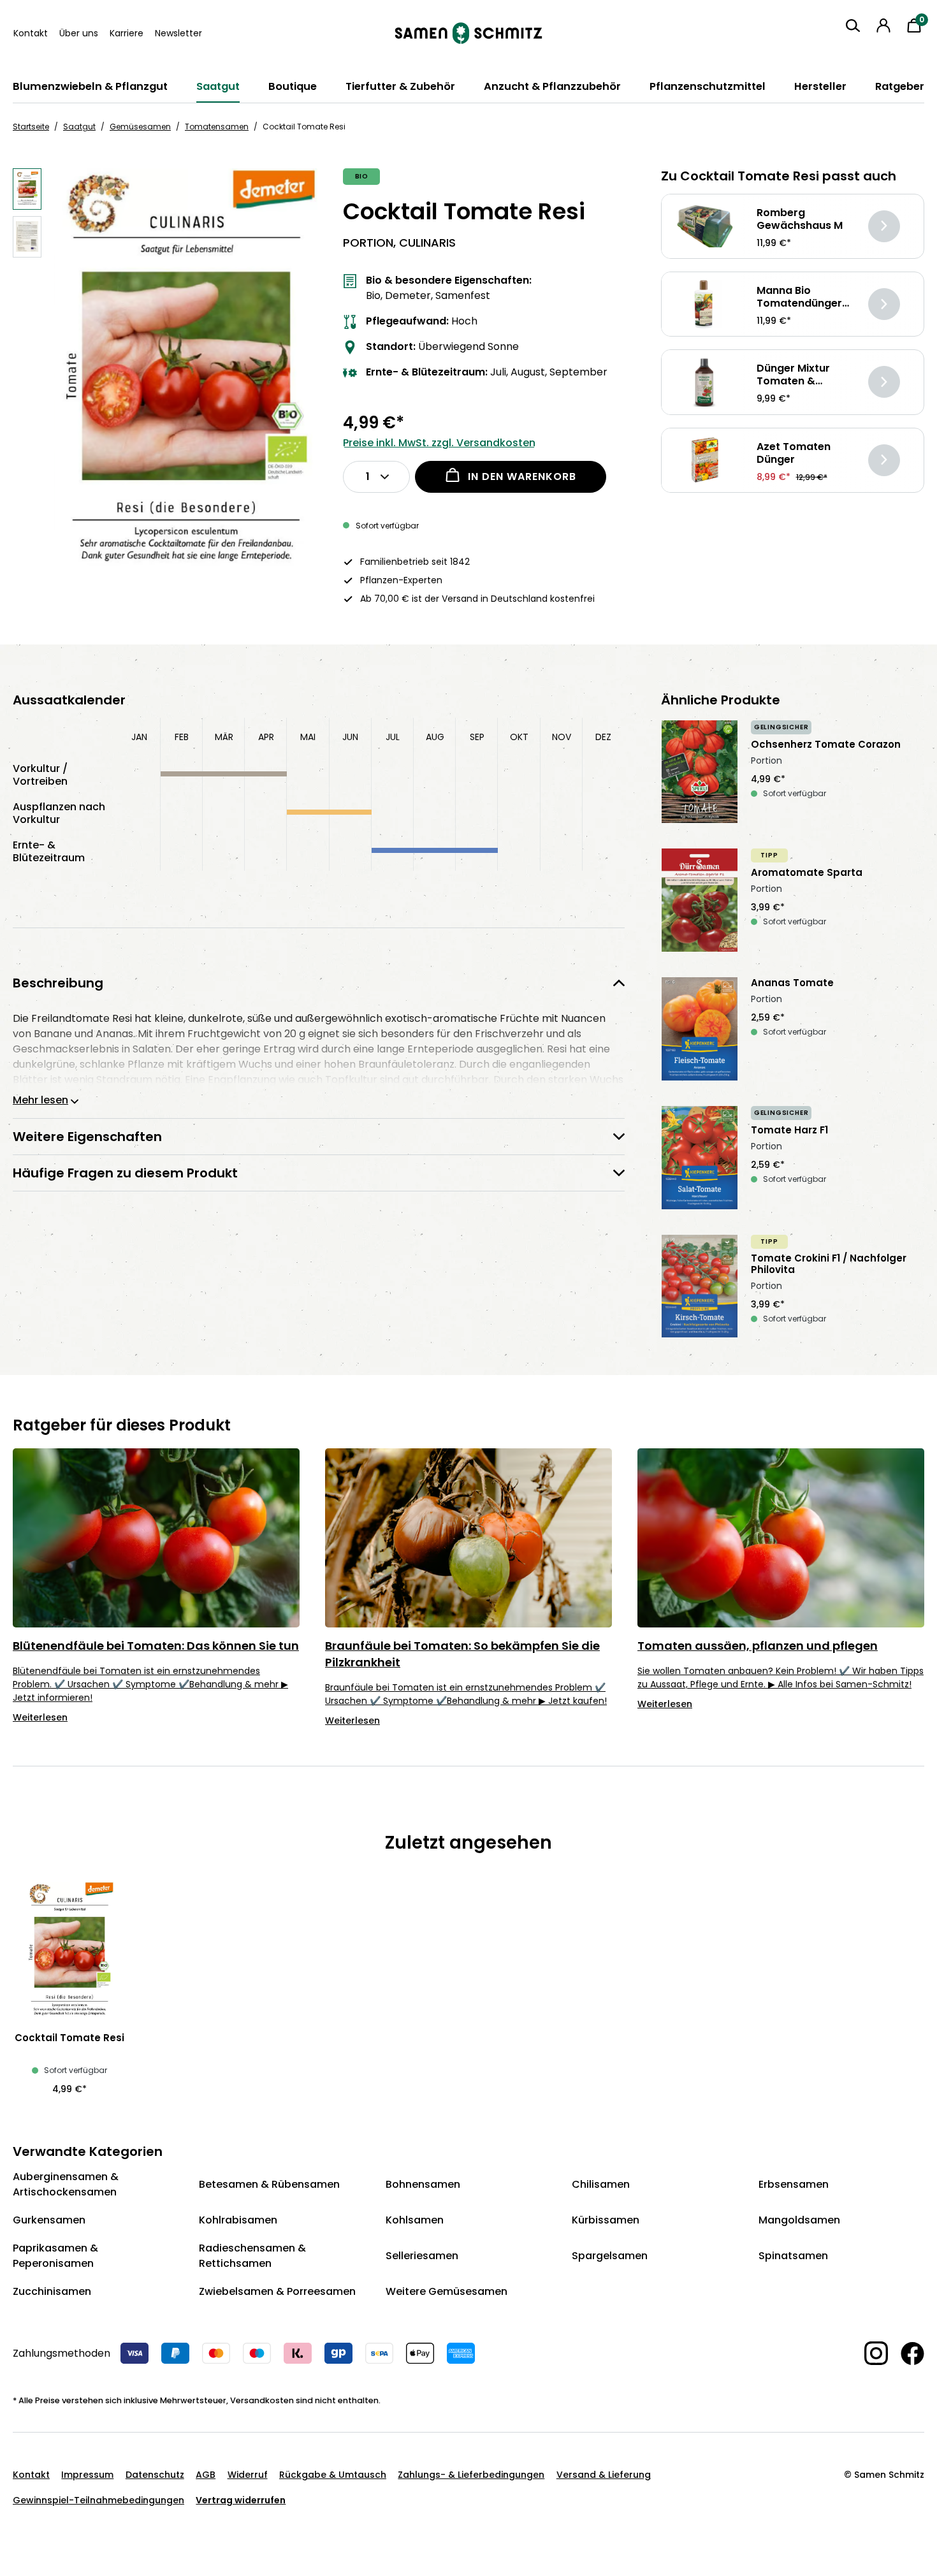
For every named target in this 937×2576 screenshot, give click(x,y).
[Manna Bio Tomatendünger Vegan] (705, 304)
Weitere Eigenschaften (87, 1137)
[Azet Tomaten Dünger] (705, 460)
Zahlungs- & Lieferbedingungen (471, 2475)
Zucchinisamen (52, 2291)
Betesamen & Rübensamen (269, 2184)
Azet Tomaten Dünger (794, 453)
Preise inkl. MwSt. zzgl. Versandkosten (439, 443)
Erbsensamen (794, 2184)
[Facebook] (906, 2354)
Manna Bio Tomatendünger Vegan (799, 297)
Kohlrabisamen (238, 2220)
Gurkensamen (49, 2220)
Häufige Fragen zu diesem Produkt (125, 1173)
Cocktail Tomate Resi (69, 2038)
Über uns (79, 33)
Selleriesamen (422, 2256)
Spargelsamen (610, 2256)
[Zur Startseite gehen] (468, 33)
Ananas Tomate (792, 983)
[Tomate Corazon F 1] (700, 772)
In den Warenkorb (522, 477)
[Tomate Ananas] (700, 1029)
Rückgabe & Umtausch (333, 2475)
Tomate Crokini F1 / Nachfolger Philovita (829, 1264)
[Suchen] (853, 25)
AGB (206, 2475)
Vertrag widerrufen (241, 2500)
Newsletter (178, 33)
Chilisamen (601, 2184)
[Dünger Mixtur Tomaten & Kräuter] (705, 382)
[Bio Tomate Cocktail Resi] (186, 376)
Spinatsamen (793, 2256)
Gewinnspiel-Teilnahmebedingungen (98, 2500)
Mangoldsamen (799, 2220)
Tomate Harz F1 (789, 1130)
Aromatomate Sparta (807, 873)
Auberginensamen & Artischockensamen (66, 2184)
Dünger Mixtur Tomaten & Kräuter (793, 375)
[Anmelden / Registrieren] (883, 25)
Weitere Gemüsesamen (447, 2291)
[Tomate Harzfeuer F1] (700, 1158)
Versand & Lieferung (604, 2475)
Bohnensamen (423, 2184)
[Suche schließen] (843, 49)
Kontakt (31, 33)
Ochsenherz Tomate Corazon (826, 745)
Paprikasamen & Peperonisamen (55, 2256)
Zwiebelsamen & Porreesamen (277, 2291)
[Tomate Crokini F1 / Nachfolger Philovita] (700, 1286)
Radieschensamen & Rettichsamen (252, 2256)
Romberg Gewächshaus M (800, 219)
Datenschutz (155, 2475)
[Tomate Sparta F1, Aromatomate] (700, 900)
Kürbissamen (606, 2220)
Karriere (127, 33)
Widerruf (248, 2475)
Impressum (87, 2475)
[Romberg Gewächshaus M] (705, 226)
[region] (165, 376)
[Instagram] (870, 2353)
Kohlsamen (415, 2220)
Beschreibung (58, 983)
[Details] (884, 226)
